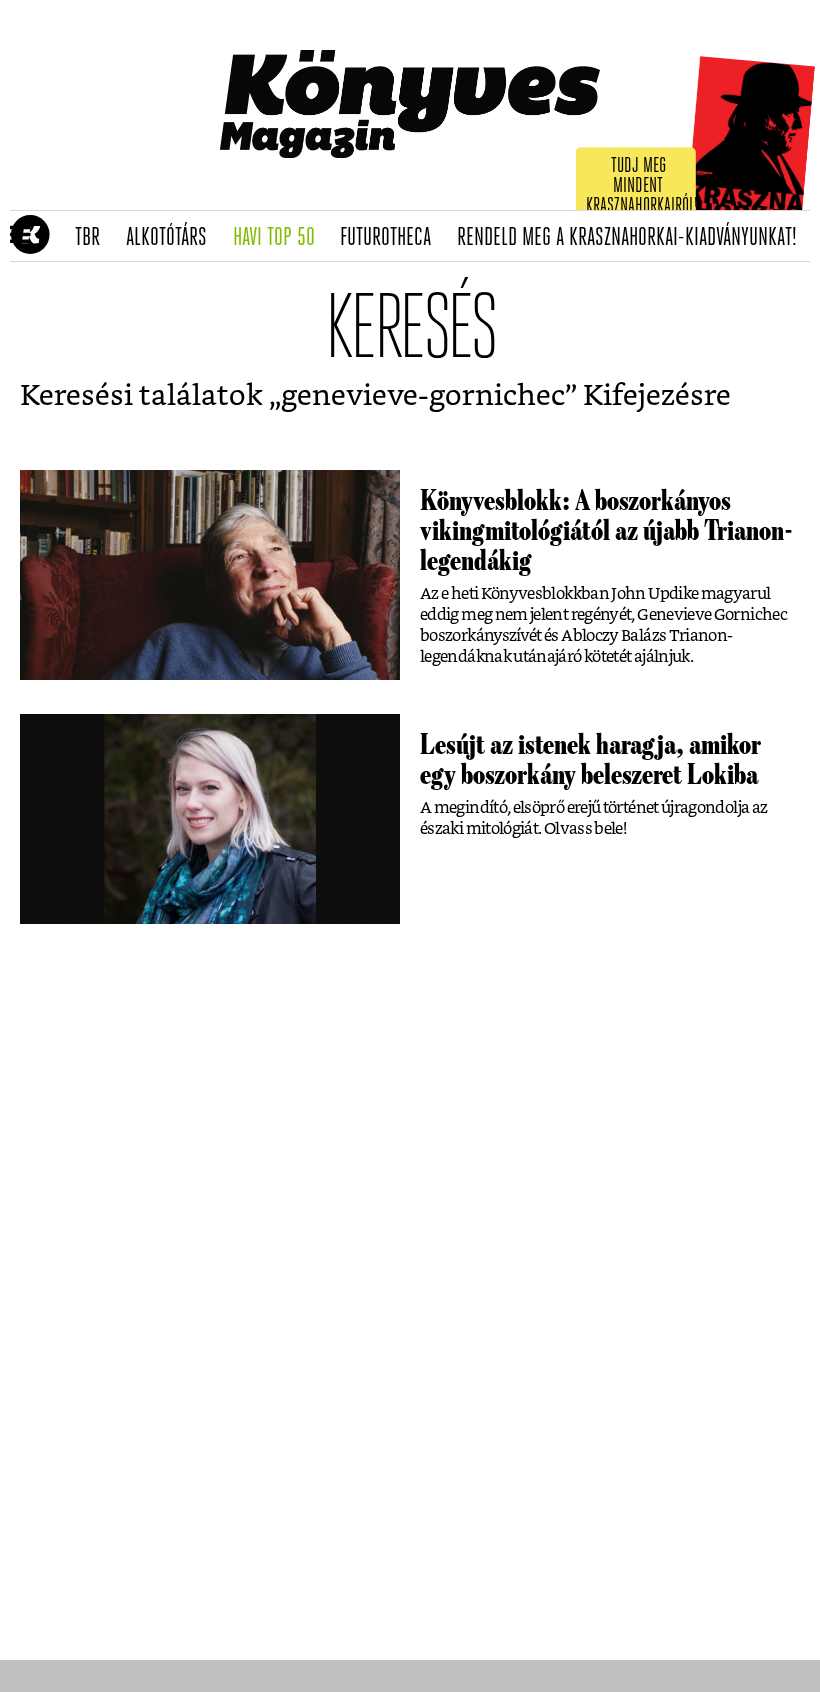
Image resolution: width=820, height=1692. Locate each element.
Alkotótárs (173, 238)
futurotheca (392, 238)
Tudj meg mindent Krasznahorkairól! (642, 186)
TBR (94, 238)
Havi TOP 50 (280, 238)
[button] (20, 236)
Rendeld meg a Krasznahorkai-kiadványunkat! (633, 238)
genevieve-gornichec (423, 396)
